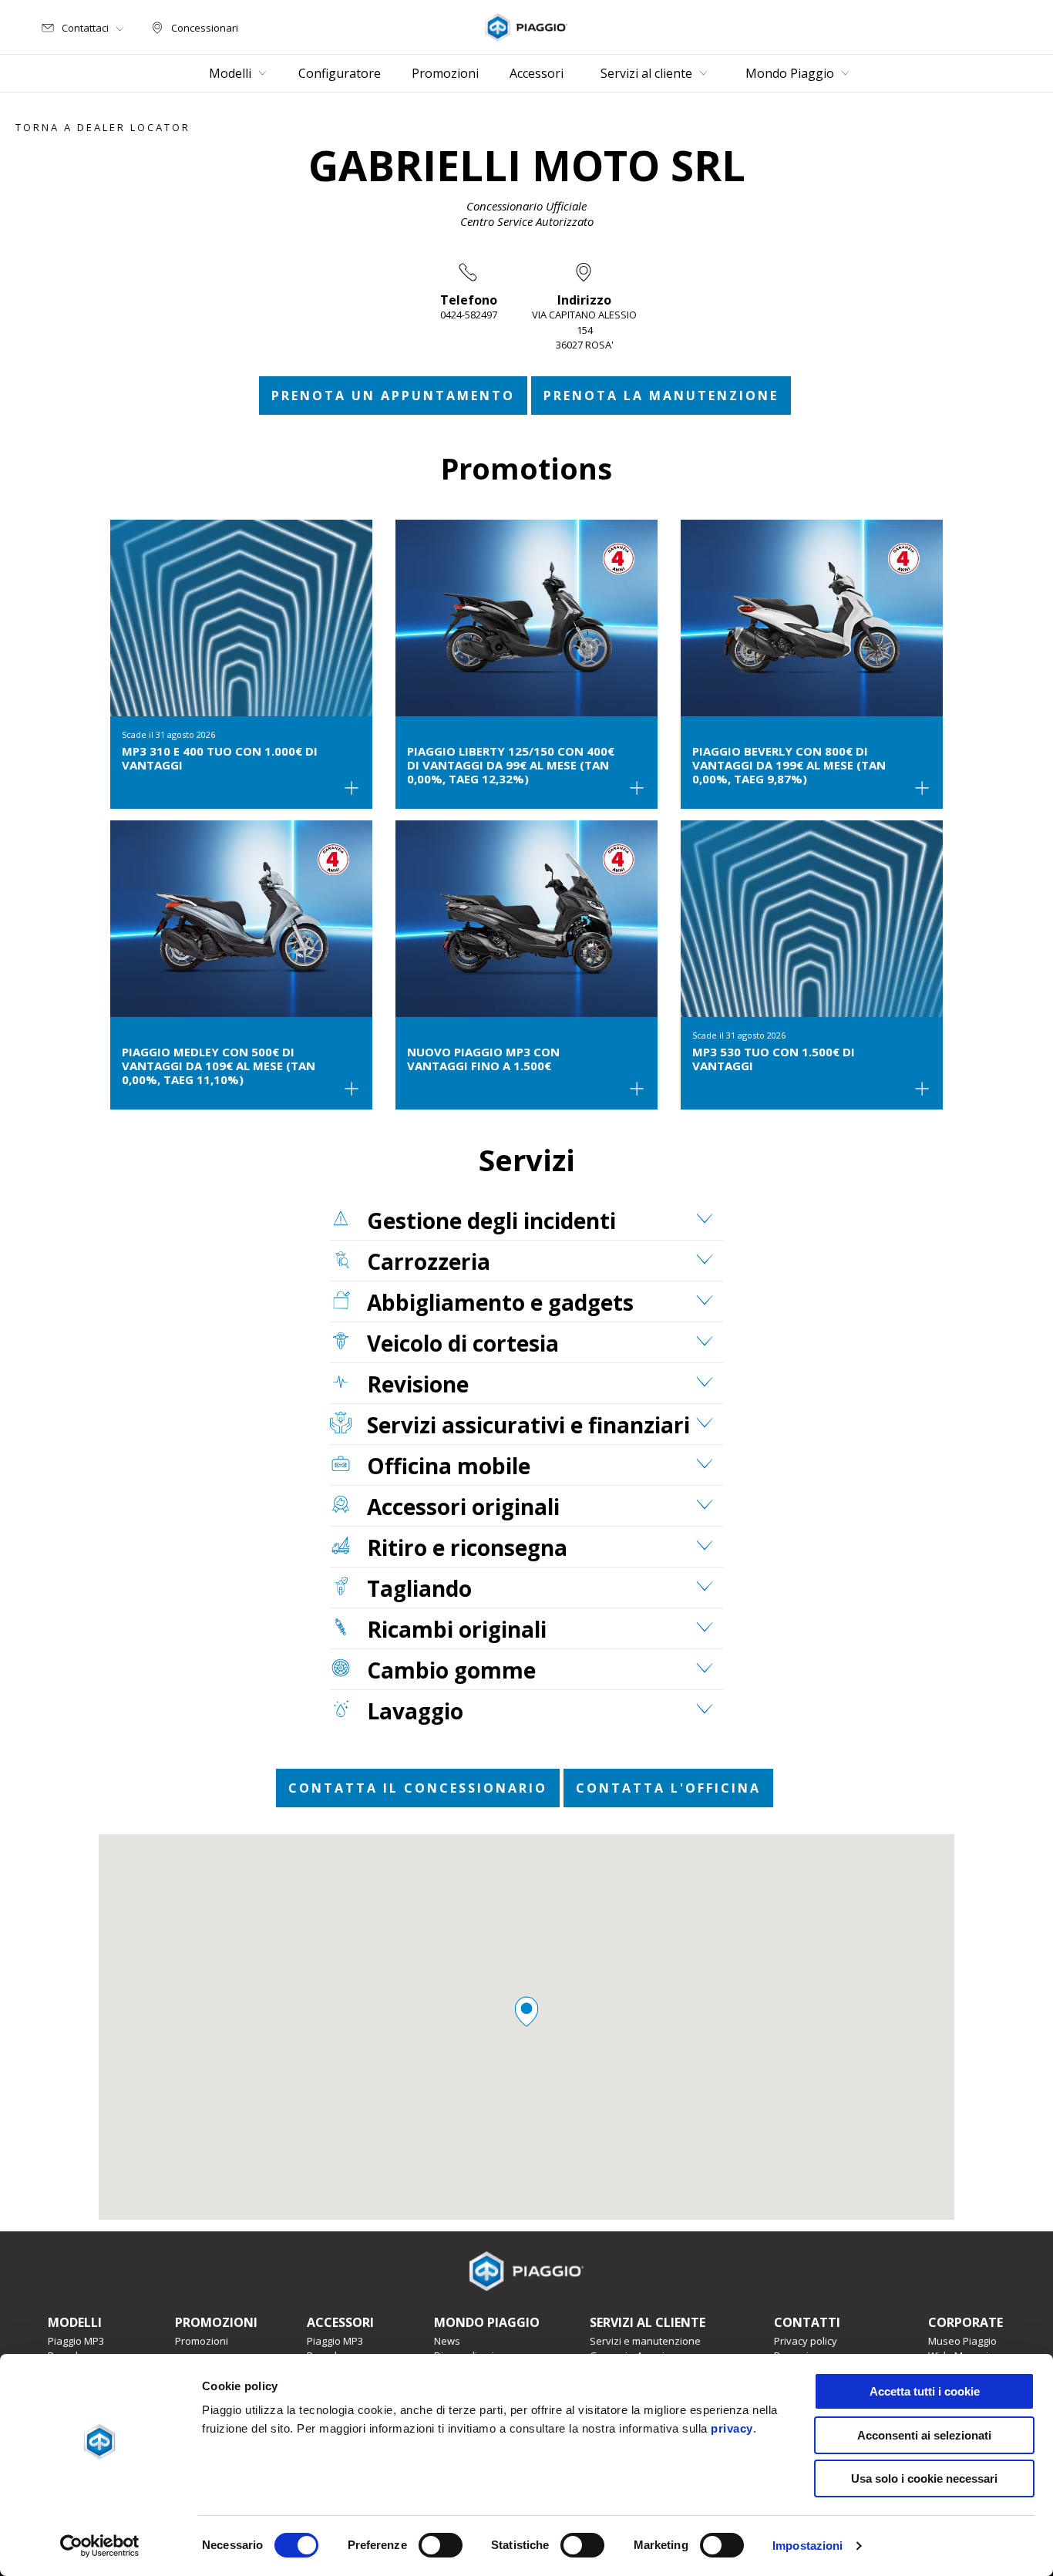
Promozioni (202, 2341)
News (447, 2341)
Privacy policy (806, 2341)
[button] (526, 2012)
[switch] (441, 2545)
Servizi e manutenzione (645, 2341)
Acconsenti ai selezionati (924, 2435)
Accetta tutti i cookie (925, 2391)
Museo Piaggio (962, 2341)
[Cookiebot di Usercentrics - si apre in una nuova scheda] (100, 2546)
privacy (732, 2428)
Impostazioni (807, 2546)
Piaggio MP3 (76, 2341)
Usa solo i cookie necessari (924, 2478)
